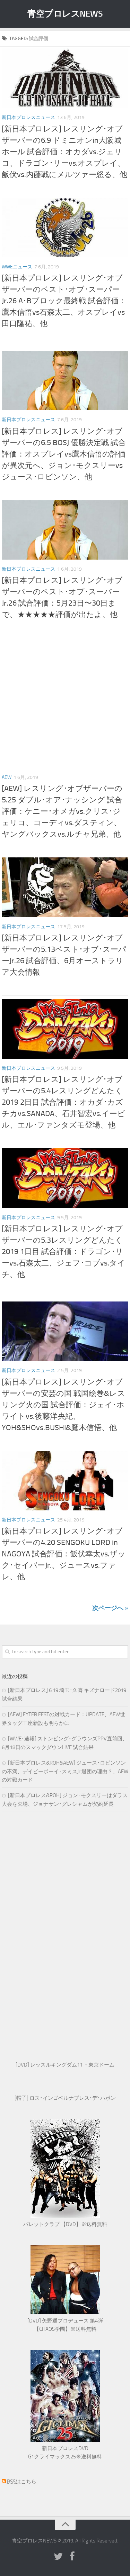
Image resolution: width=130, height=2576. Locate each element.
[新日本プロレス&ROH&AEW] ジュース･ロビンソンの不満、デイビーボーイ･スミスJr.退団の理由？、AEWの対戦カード (65, 1771)
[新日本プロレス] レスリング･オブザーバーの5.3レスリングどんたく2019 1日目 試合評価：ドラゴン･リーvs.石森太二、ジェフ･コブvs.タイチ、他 (63, 1252)
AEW (7, 777)
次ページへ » (110, 1608)
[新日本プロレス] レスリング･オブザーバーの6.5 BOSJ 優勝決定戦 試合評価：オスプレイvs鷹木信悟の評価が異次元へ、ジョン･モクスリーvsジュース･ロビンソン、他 (64, 454)
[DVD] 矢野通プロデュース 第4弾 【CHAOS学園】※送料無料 (65, 2325)
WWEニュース (17, 267)
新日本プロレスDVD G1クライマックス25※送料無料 (65, 2453)
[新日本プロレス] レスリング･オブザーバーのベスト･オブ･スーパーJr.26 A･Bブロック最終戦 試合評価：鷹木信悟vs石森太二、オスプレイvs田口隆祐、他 (64, 301)
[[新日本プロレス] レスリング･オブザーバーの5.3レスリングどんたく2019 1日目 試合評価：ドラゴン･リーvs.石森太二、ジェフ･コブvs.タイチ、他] (65, 1178)
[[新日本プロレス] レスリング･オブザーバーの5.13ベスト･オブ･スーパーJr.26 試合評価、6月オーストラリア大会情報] (65, 887)
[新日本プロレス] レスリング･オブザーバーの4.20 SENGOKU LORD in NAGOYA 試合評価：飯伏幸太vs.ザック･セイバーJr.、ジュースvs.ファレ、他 (64, 1554)
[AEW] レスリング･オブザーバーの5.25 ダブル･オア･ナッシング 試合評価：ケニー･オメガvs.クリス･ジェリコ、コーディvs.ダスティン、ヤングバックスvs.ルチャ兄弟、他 (62, 811)
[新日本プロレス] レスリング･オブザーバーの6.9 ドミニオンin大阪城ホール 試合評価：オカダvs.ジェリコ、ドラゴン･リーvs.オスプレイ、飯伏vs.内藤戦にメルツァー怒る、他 (64, 152)
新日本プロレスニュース (28, 117)
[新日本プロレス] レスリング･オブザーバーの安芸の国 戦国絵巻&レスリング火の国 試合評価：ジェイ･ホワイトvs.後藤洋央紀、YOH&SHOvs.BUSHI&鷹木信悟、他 (63, 1405)
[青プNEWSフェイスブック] (72, 2557)
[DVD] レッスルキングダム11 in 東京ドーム (65, 2065)
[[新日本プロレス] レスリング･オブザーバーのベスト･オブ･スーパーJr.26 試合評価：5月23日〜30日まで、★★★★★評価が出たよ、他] (65, 530)
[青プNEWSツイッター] (58, 2557)
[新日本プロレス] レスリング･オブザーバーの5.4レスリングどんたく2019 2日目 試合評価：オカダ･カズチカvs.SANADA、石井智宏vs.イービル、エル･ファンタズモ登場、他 (63, 1102)
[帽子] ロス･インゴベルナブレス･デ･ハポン (65, 2098)
